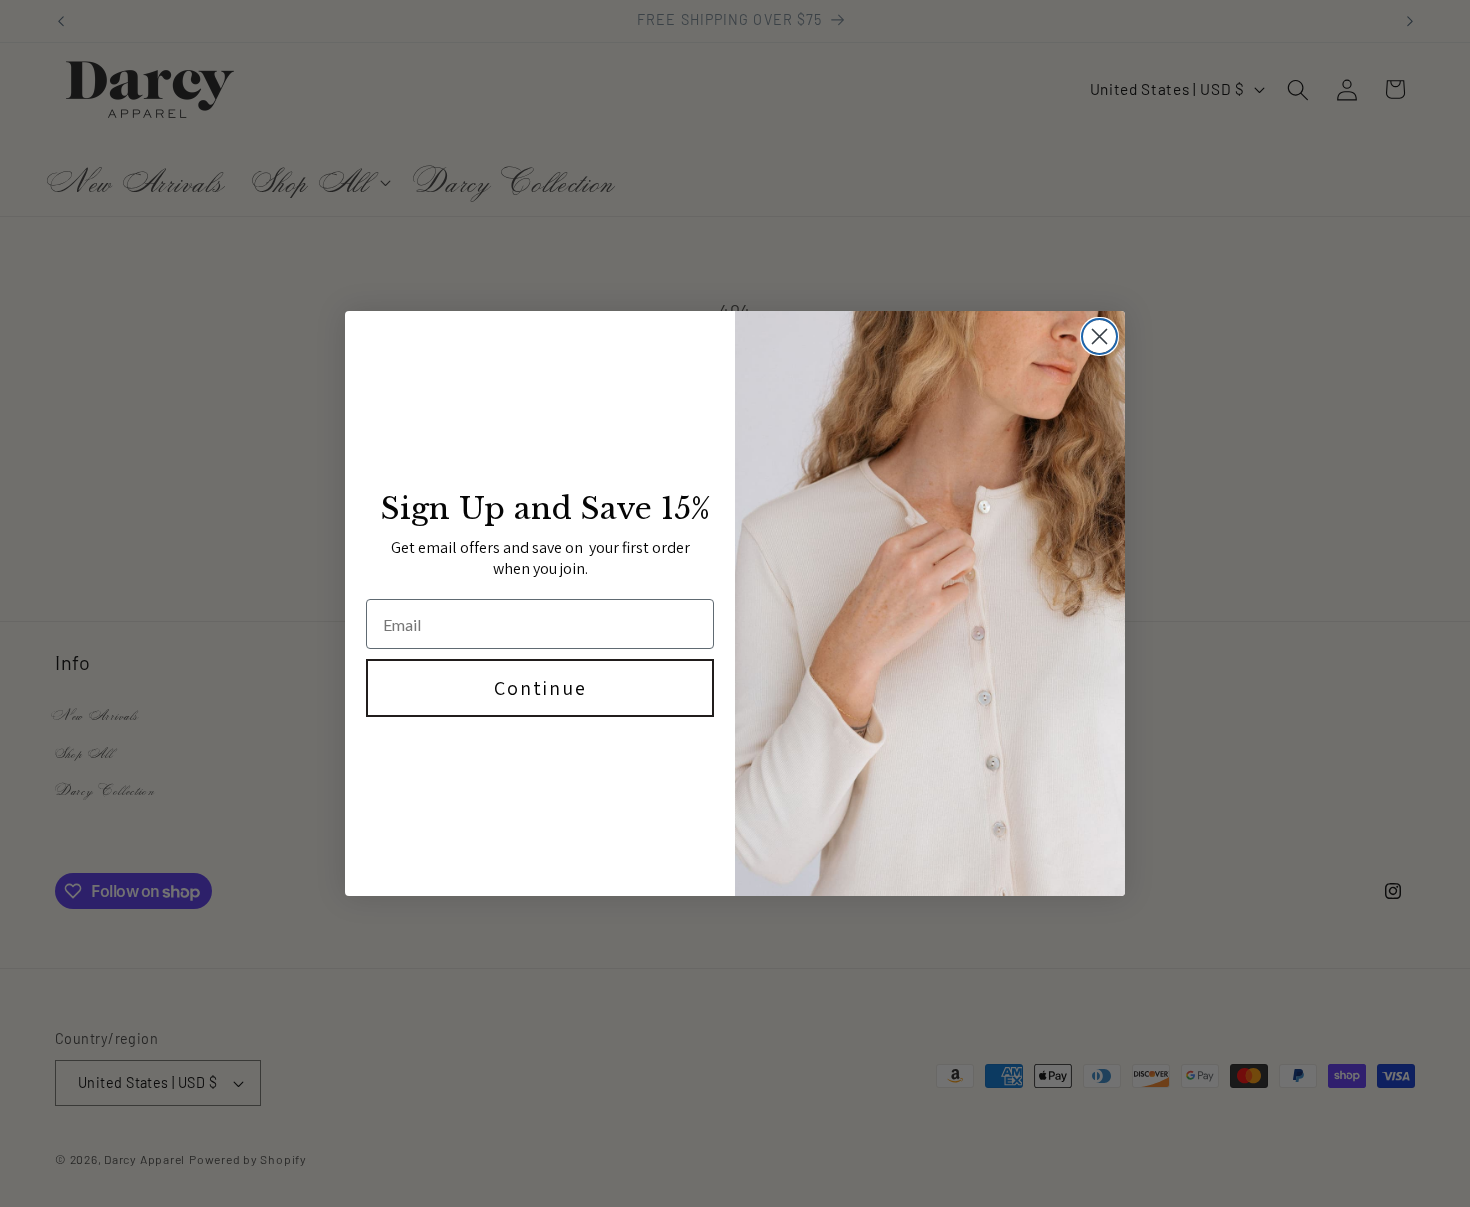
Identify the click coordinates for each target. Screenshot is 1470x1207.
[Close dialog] (1099, 336)
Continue (540, 688)
